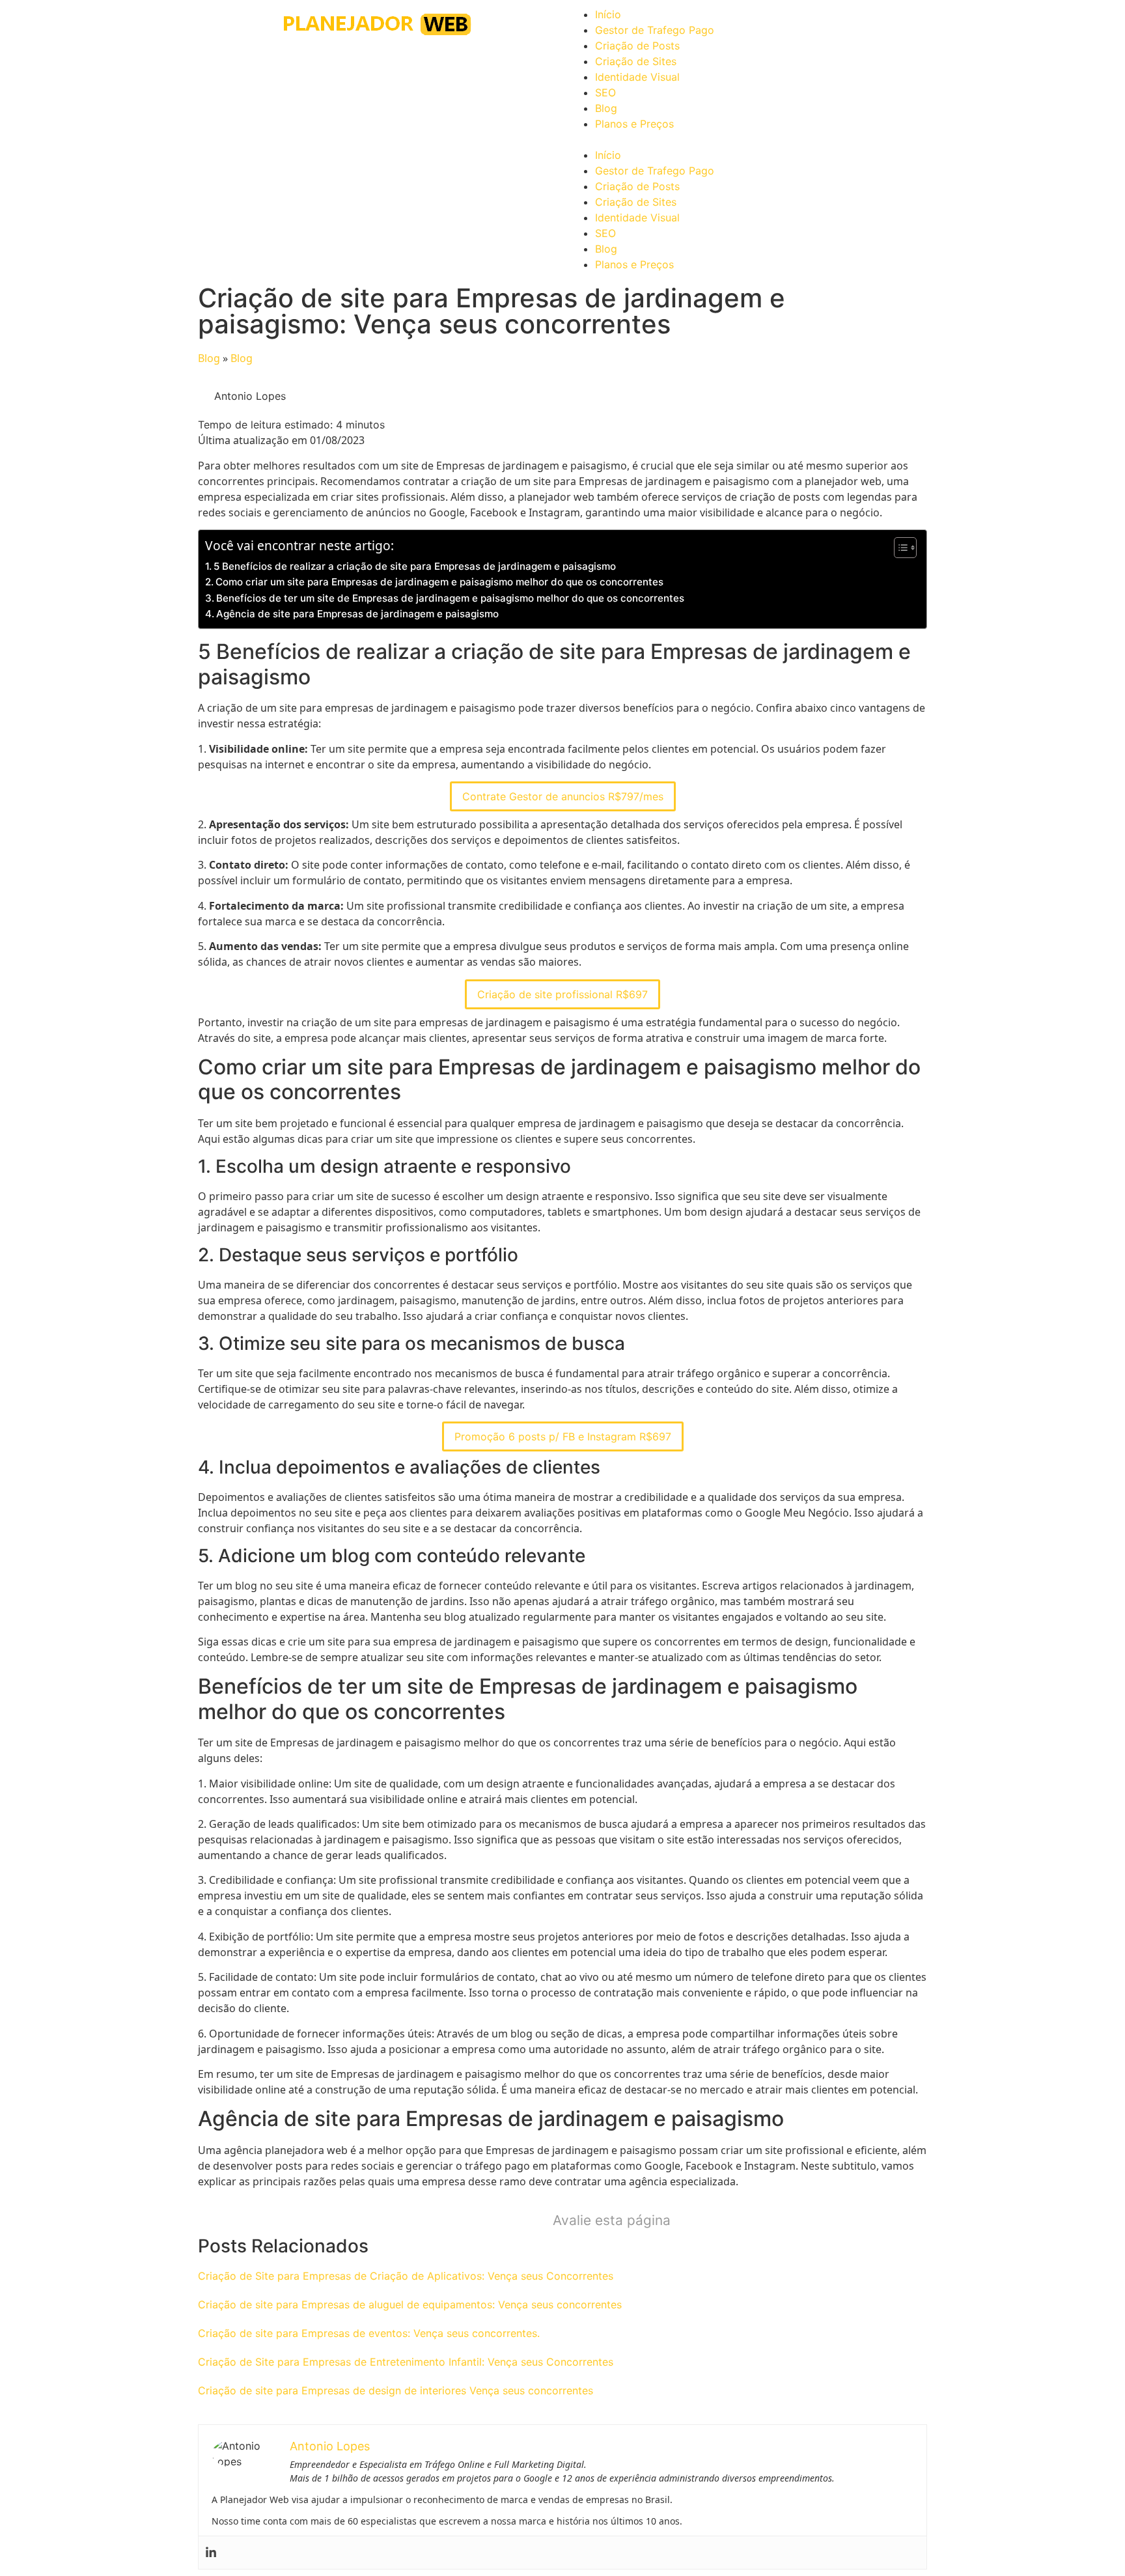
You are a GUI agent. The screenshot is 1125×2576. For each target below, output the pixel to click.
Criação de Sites (636, 61)
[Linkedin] (211, 2553)
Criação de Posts (637, 46)
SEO (605, 92)
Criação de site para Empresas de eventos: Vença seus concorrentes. (369, 2333)
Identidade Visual (637, 77)
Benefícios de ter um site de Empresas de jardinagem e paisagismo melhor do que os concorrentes (450, 598)
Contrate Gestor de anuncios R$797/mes (563, 796)
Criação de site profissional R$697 (562, 994)
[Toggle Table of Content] (899, 548)
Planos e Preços (634, 124)
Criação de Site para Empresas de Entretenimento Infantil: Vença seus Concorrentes (406, 2362)
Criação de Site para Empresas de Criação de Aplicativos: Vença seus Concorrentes (406, 2276)
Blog (606, 108)
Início (608, 14)
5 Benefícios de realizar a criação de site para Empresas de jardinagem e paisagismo (415, 566)
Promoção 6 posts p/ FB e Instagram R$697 (563, 1436)
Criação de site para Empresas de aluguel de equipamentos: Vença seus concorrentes (410, 2304)
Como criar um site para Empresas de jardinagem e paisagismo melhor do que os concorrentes (439, 582)
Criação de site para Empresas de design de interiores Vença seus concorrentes (396, 2390)
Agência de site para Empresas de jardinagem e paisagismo (357, 614)
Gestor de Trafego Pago (655, 30)
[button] (748, 139)
